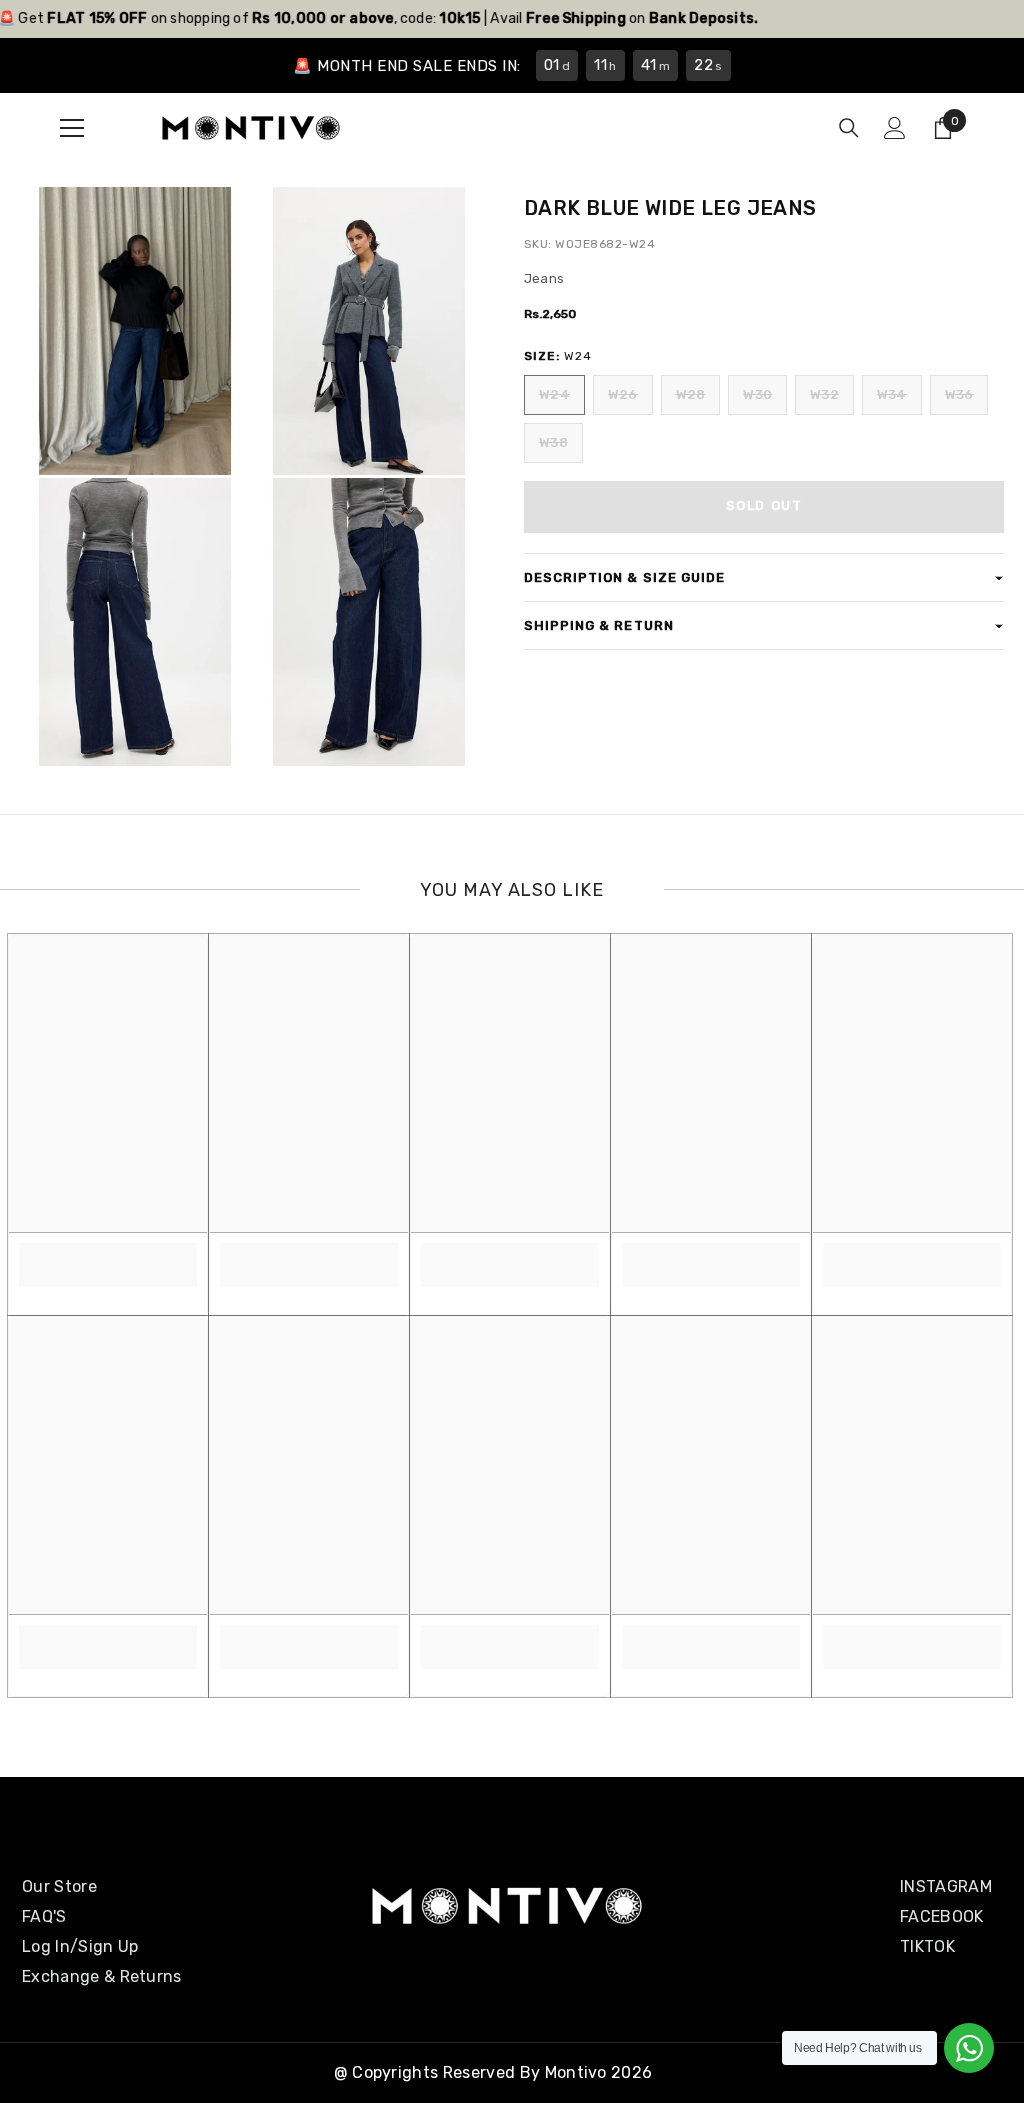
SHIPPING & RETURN (599, 625)
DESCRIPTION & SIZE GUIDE (624, 577)
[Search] (849, 128)
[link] (108, 1254)
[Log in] (895, 128)
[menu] (72, 128)
